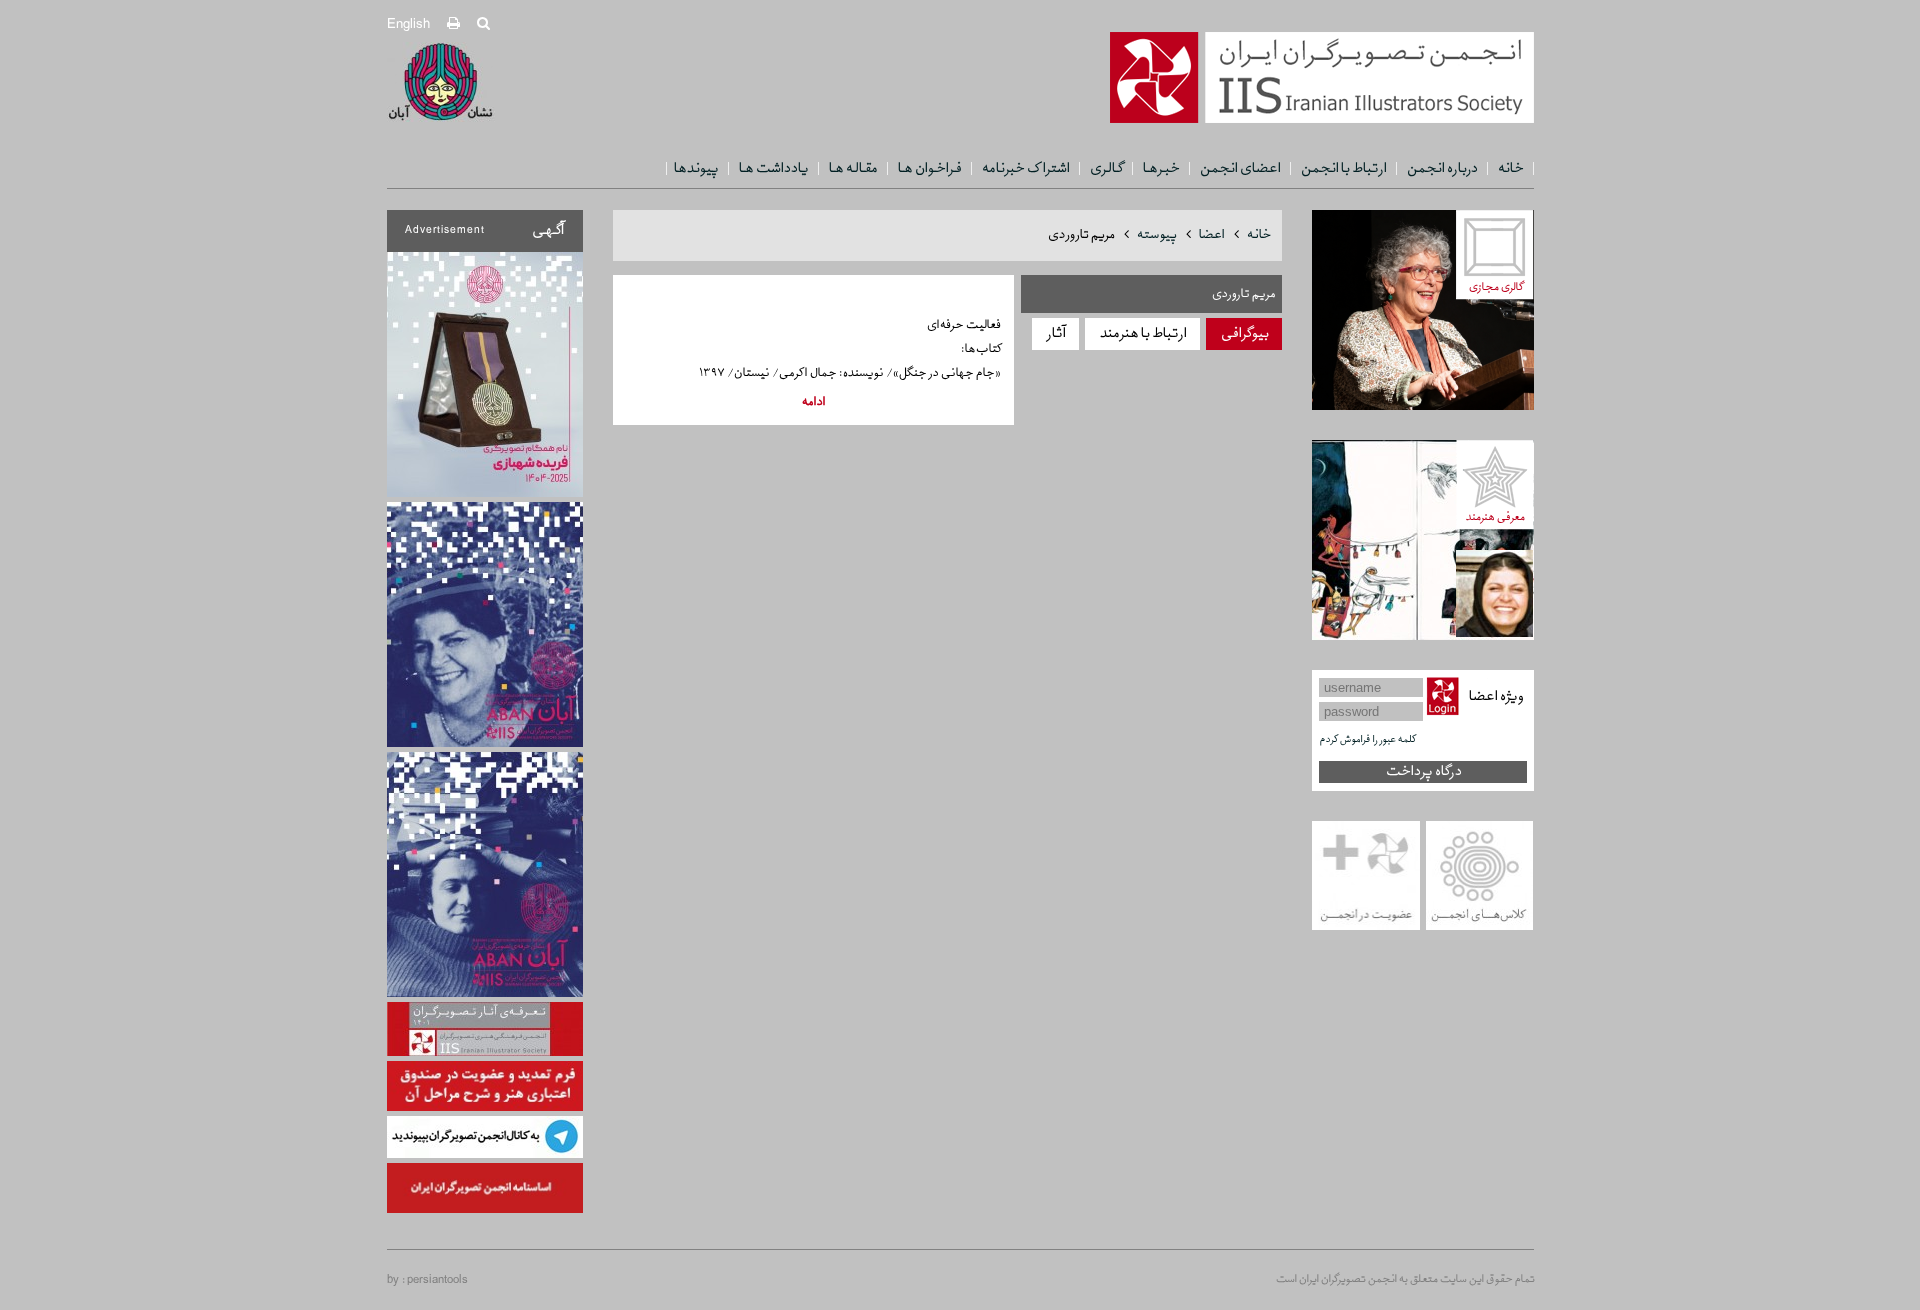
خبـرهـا (1160, 168)
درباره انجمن (1441, 168)
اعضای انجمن (1239, 168)
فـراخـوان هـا (929, 168)
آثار (1055, 333)
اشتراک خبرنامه (1025, 168)
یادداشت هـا (773, 168)
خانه (1510, 168)
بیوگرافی (1244, 333)
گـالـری (1105, 168)
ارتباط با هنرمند (1142, 333)
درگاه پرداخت (1423, 771)
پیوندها (695, 168)
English (408, 24)
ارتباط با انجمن (1343, 168)
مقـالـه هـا (852, 168)
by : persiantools (427, 1280)
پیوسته (1156, 235)
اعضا (1211, 235)
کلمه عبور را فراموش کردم (1367, 739)
